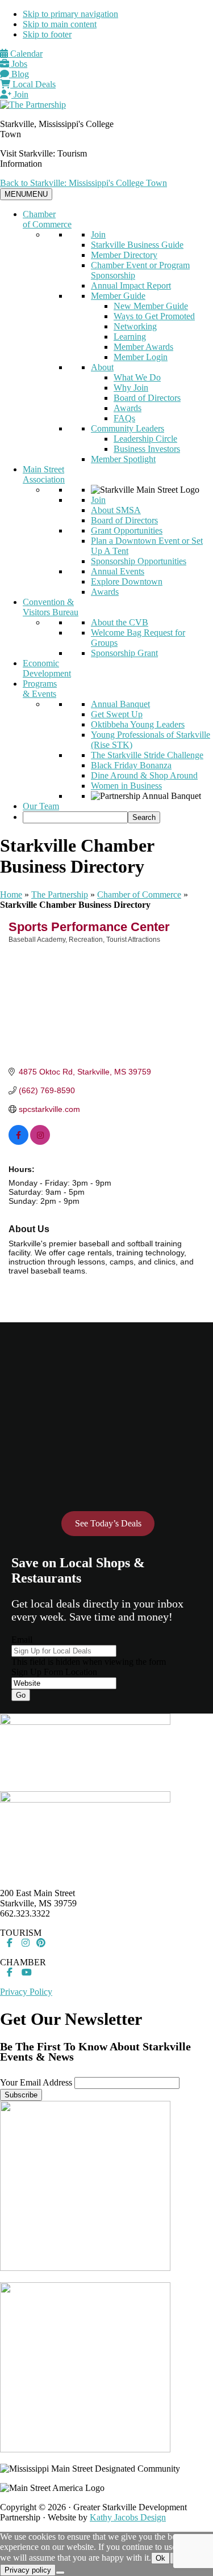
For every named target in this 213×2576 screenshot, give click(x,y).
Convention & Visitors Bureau (51, 607)
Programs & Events (40, 689)
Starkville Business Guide (137, 245)
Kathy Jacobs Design (128, 2517)
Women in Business (126, 786)
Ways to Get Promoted (154, 316)
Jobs (18, 64)
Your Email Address (36, 2082)
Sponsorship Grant (124, 653)
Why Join (131, 388)
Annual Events (118, 571)
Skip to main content (60, 24)
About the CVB (120, 622)
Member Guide (118, 296)
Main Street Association (44, 474)
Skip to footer (47, 34)
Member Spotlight (123, 459)
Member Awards (143, 347)
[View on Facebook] (18, 1142)
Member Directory (124, 255)
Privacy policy (28, 2570)
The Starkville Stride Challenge (147, 755)
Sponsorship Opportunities (139, 561)
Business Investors (147, 449)
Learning (130, 337)
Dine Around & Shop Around (144, 775)
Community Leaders (128, 428)
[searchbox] (75, 817)
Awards (128, 408)
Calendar (25, 54)
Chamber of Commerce (47, 219)
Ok (160, 2558)
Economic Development (47, 668)
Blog (19, 74)
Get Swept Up (117, 714)
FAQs (124, 418)
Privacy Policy (26, 1992)
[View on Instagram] (40, 1142)
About (102, 367)
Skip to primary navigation (70, 14)
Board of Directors (147, 398)
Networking (135, 326)
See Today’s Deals (108, 1523)
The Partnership (60, 894)
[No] (60, 2573)
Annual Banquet (120, 704)
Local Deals (33, 84)
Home (11, 894)
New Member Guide (151, 306)
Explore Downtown (127, 581)
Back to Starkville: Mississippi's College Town (83, 183)
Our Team (41, 806)
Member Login (141, 357)
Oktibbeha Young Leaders (138, 724)
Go (21, 1695)
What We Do (137, 377)
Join (20, 94)
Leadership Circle (145, 439)
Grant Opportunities (127, 530)
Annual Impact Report (131, 285)
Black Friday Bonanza (131, 765)
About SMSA (116, 510)
